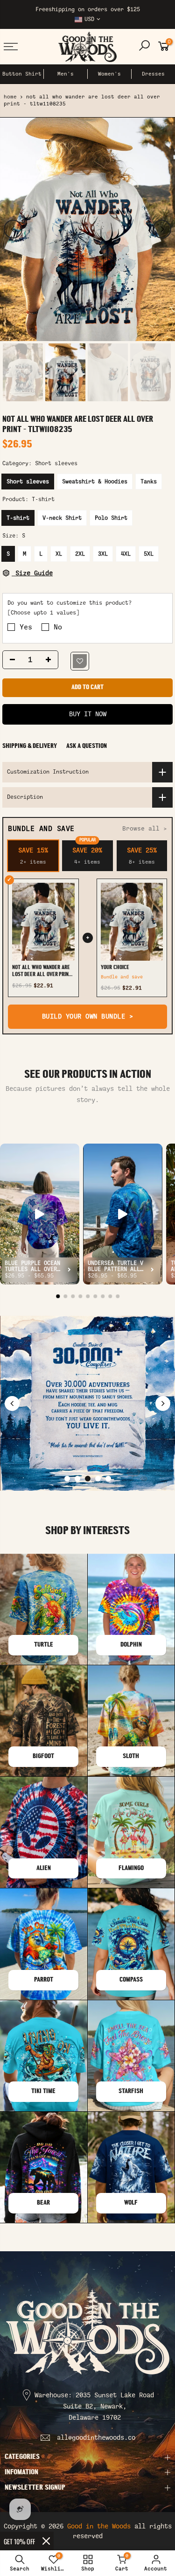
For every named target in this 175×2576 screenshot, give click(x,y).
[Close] (46, 2541)
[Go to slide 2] (77, 1479)
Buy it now (88, 714)
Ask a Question (87, 746)
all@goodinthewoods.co (96, 2438)
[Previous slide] (12, 1403)
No (58, 627)
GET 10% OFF (19, 2541)
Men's (66, 74)
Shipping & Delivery (30, 746)
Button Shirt (22, 74)
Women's (109, 74)
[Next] (162, 229)
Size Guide (32, 573)
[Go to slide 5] (108, 1479)
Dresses (153, 74)
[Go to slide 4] (98, 1479)
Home (10, 97)
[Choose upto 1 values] (43, 613)
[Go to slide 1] (67, 1479)
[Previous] (13, 229)
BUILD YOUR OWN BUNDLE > (88, 1016)
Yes (26, 627)
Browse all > (145, 828)
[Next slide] (163, 1403)
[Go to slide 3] (88, 1479)
